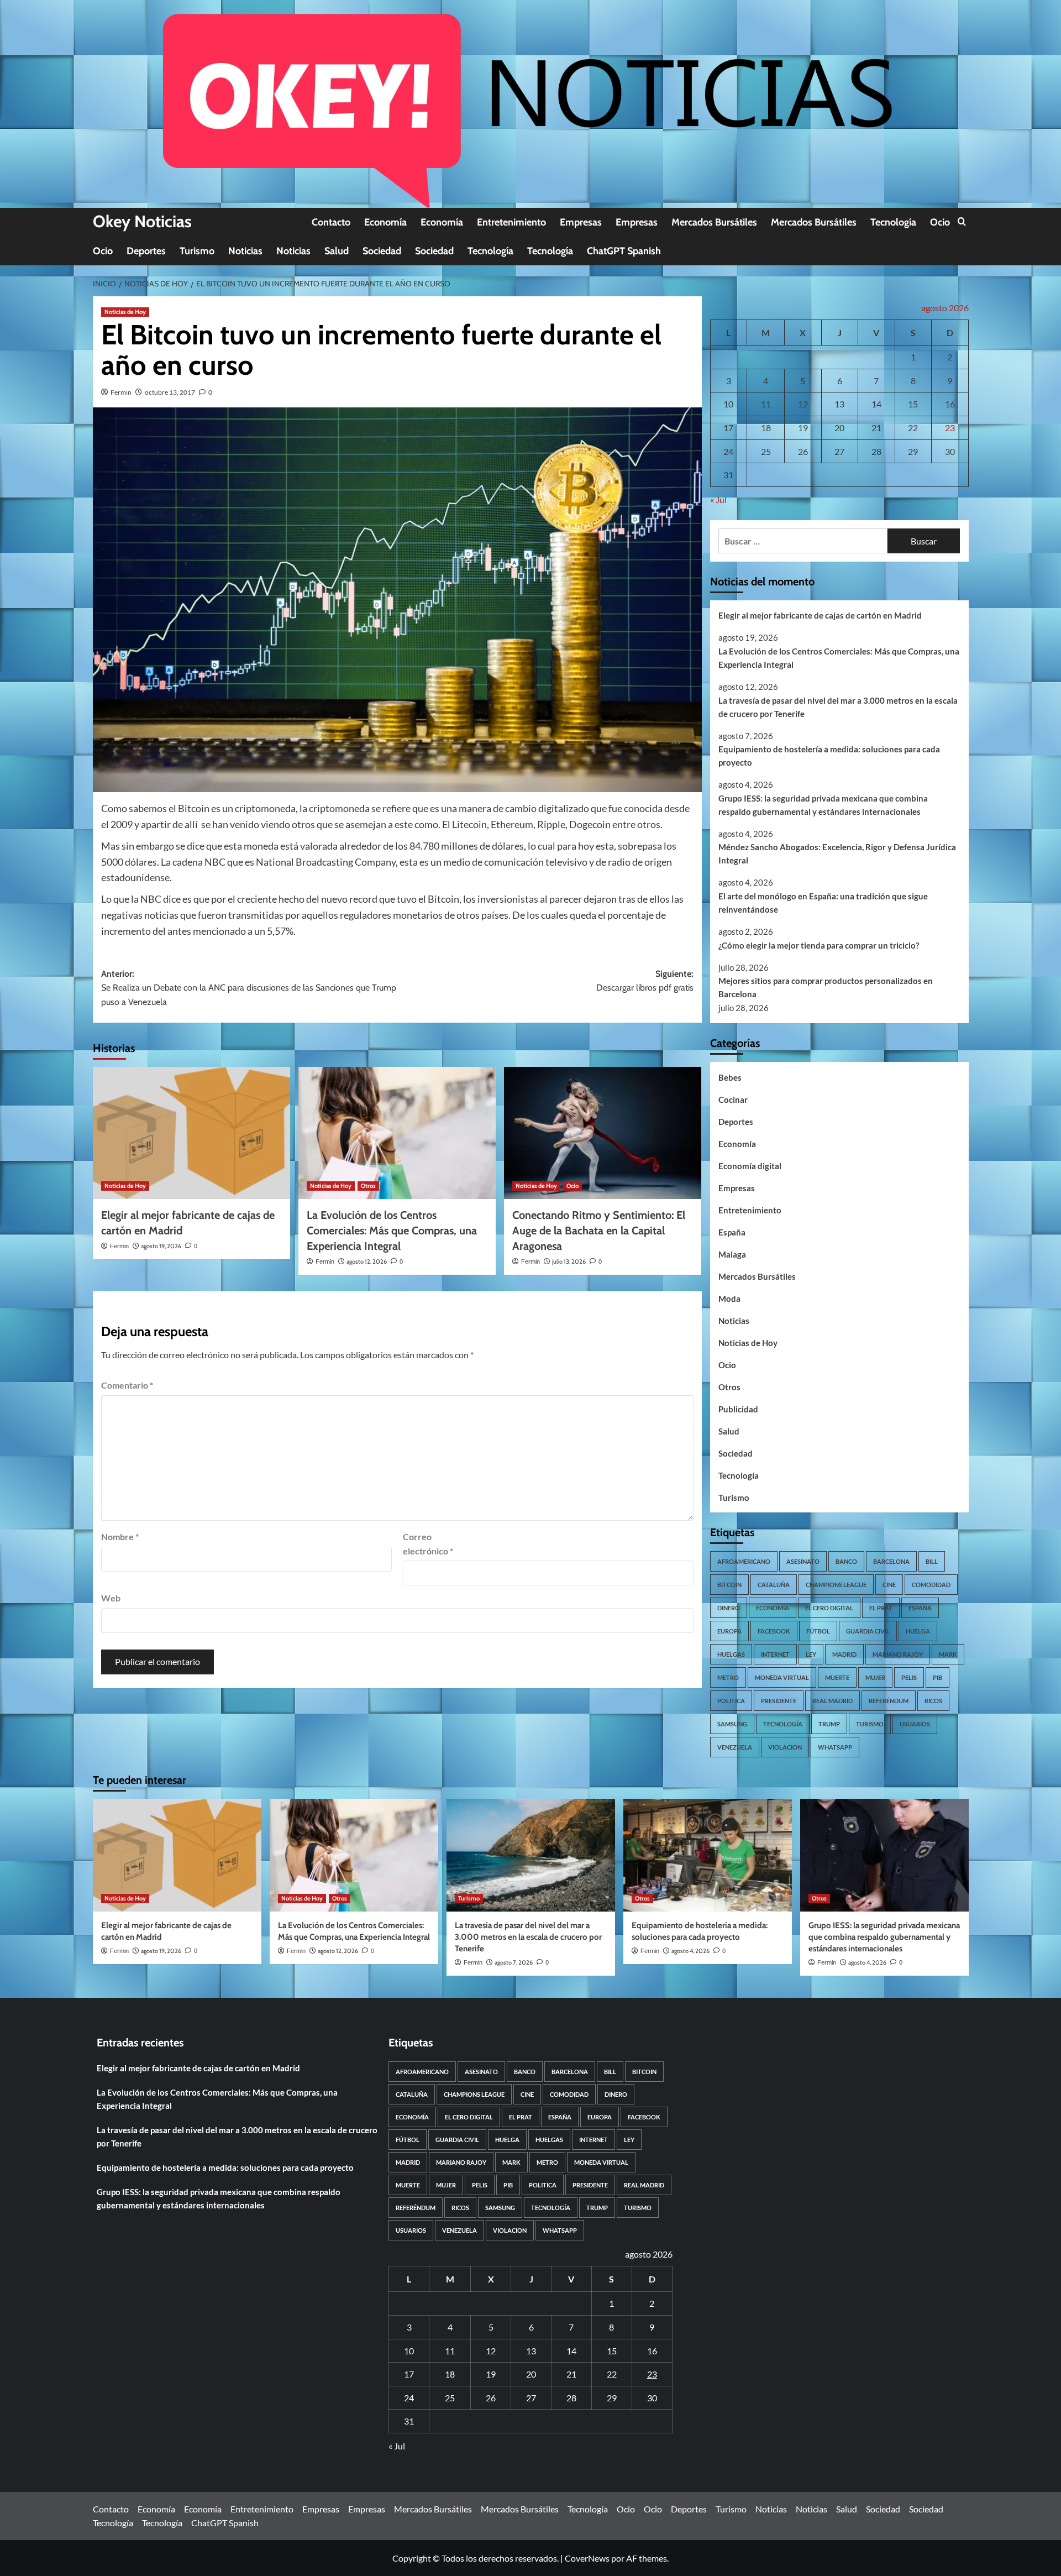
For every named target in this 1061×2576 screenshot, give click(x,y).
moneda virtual (782, 1677)
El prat (881, 1608)
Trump (829, 1724)
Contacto (331, 222)
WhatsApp (835, 1747)
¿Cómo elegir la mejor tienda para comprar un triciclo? (819, 945)
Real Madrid (832, 1701)
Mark (948, 1654)
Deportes (146, 251)
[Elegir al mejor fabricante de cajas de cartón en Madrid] (191, 1133)
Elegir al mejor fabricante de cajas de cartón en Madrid (820, 615)
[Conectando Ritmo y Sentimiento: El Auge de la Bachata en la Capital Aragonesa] (603, 1133)
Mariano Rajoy (898, 1654)
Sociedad (382, 251)
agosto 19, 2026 (161, 1246)
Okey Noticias (142, 221)
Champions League (836, 1585)
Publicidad (738, 1409)
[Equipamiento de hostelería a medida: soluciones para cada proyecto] (708, 1855)
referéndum (889, 1701)
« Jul (718, 499)
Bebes (730, 1077)
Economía (385, 222)
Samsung (732, 1724)
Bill (932, 1561)
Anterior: (249, 988)
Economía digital (750, 1166)
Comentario (127, 1385)
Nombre (120, 1536)
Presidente (779, 1701)
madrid (844, 1654)
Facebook (774, 1631)
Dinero (729, 1608)
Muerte (837, 1677)
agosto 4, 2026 (690, 1951)
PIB (937, 1677)
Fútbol (818, 1631)
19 (803, 428)
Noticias (245, 251)
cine (889, 1585)
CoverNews (587, 2558)
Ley (811, 1654)
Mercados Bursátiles (714, 222)
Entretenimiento (511, 222)
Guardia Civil (868, 1631)
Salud (337, 251)
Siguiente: (645, 981)
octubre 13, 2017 (170, 392)
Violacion (785, 1747)
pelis (909, 1677)
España (732, 1232)
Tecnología (893, 222)
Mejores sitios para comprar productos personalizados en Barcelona (826, 987)
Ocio (940, 222)
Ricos (933, 1701)
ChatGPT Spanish (624, 251)
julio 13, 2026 (569, 1261)
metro (728, 1677)
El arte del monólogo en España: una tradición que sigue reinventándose (823, 903)
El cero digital (829, 1608)
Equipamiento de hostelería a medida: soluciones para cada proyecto (829, 756)
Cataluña (774, 1585)
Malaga (732, 1254)
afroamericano (744, 1561)
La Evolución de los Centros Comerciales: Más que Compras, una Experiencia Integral (392, 1231)
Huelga (918, 1631)
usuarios (915, 1724)
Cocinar (733, 1099)
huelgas (731, 1654)
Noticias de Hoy (125, 312)
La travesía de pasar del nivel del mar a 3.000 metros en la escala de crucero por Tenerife (838, 707)
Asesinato (803, 1561)
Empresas (581, 222)
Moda (729, 1299)
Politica (731, 1701)
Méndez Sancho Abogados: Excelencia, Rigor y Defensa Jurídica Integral (837, 854)
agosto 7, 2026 (514, 1962)
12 (803, 404)
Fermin (121, 392)
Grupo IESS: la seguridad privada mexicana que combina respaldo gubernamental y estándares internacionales (823, 805)
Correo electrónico (428, 1544)
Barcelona (891, 1561)
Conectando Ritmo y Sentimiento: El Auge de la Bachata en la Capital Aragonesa (599, 1231)
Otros (368, 1186)
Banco (846, 1561)
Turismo (197, 251)
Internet (775, 1654)
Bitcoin (729, 1585)
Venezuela (735, 1747)
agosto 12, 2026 (367, 1261)
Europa (729, 1631)
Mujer (875, 1677)
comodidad (931, 1585)
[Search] (962, 222)
